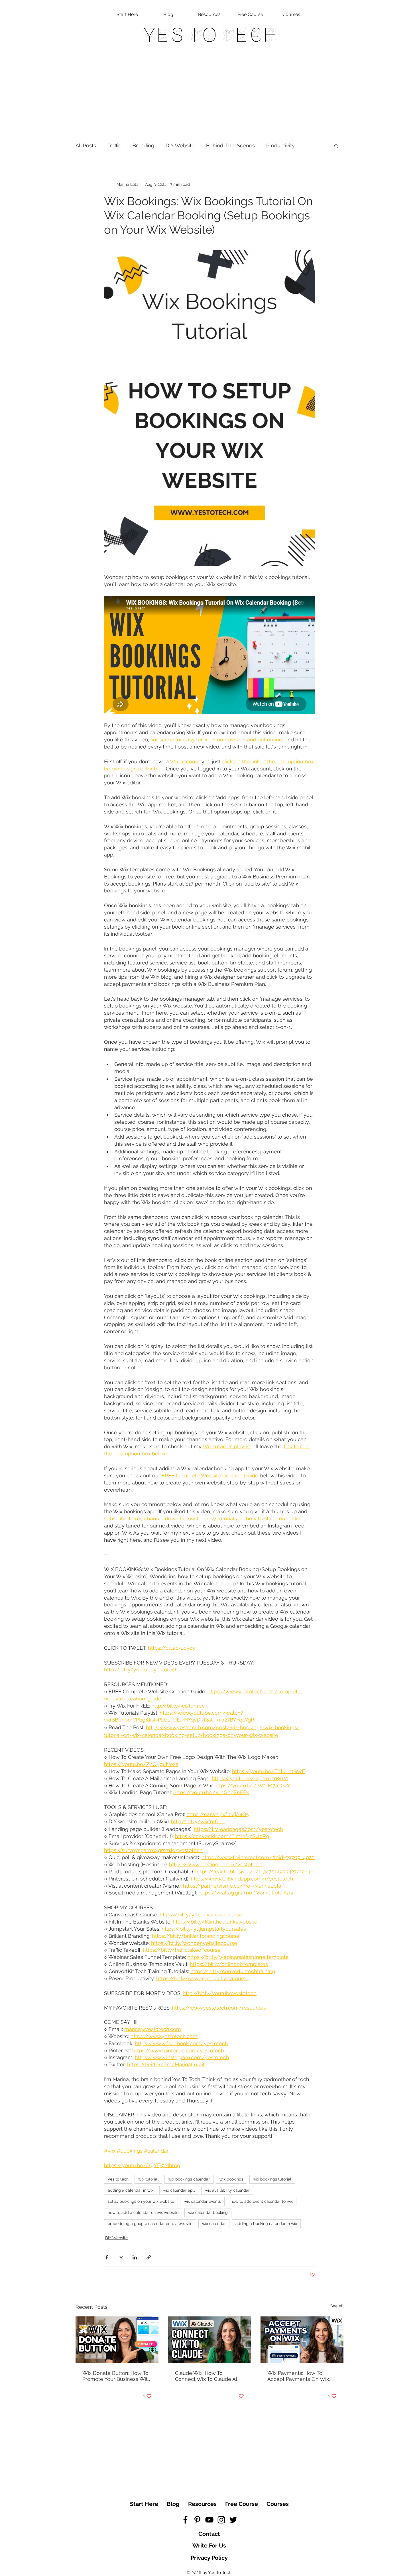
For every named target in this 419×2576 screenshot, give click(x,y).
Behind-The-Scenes (230, 145)
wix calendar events (202, 2201)
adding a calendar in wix (131, 2190)
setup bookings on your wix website (141, 2201)
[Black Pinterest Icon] (197, 2520)
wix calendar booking (208, 2212)
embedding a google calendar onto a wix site (150, 2224)
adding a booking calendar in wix (266, 2224)
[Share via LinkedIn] (135, 2257)
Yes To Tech (210, 35)
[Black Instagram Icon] (221, 2520)
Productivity (280, 145)
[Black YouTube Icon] (209, 2520)
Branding (143, 145)
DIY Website (180, 145)
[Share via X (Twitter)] (121, 2257)
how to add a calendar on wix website (143, 2212)
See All (337, 2306)
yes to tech (118, 2179)
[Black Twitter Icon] (233, 2520)
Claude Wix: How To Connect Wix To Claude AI (206, 2376)
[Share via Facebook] (107, 2257)
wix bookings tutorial (272, 2179)
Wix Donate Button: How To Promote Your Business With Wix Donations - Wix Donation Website (117, 2376)
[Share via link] (149, 2257)
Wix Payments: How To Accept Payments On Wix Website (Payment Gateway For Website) (301, 2376)
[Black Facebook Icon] (185, 2520)
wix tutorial (148, 2179)
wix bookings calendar (189, 2179)
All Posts (86, 145)
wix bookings (231, 2179)
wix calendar (214, 2224)
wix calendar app (179, 2190)
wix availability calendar (227, 2190)
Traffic (114, 145)
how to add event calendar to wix (262, 2201)
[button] (336, 146)
